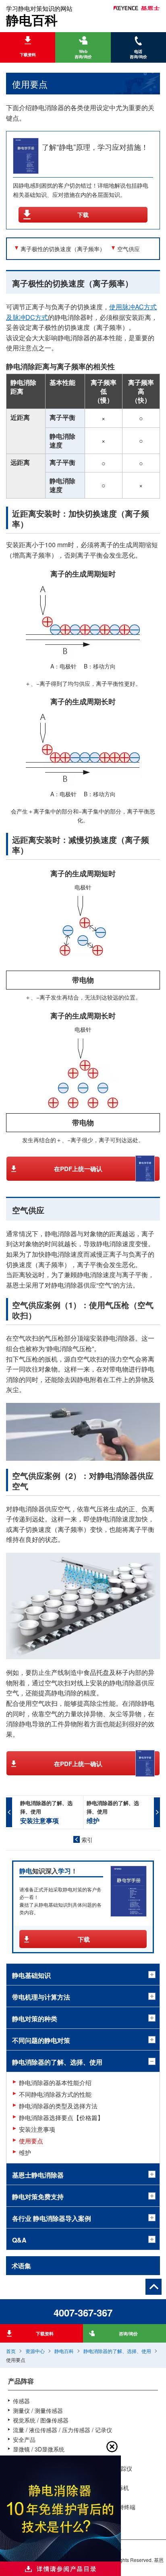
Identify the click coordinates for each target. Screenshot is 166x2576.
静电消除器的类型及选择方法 (58, 2106)
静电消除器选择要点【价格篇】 (61, 2117)
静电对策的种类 (35, 2019)
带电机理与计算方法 (41, 1997)
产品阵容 (21, 2381)
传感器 (21, 2401)
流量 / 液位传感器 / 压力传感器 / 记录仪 (62, 2430)
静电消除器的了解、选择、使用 (117, 2351)
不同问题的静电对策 (41, 2040)
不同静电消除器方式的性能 (55, 2094)
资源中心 (35, 2351)
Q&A (19, 2240)
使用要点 (31, 2141)
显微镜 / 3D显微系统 (39, 2449)
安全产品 (24, 2439)
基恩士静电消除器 (38, 2175)
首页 (11, 2351)
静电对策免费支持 (38, 2197)
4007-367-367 (83, 2312)
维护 (25, 2152)
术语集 (21, 2266)
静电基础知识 (31, 1975)
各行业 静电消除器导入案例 (52, 2218)
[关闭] (112, 2447)
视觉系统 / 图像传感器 (41, 2420)
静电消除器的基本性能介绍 (55, 2082)
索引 (87, 1840)
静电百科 (64, 2351)
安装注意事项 (37, 2129)
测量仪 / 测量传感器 (38, 2410)
